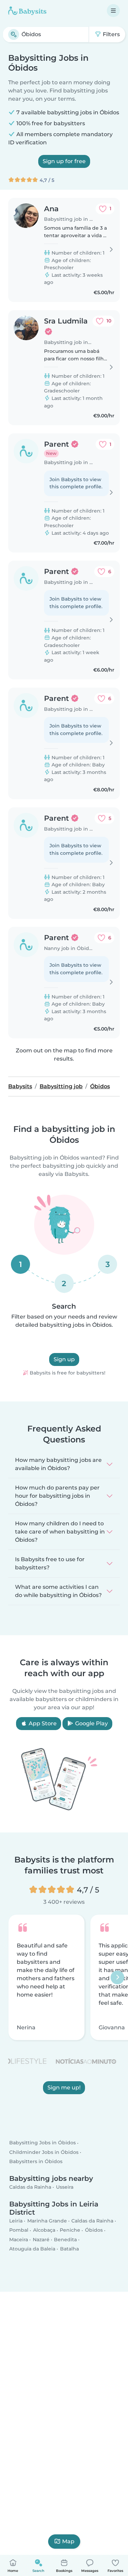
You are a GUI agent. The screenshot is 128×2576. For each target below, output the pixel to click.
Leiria (16, 2221)
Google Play (91, 1723)
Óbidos (94, 2230)
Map (68, 2541)
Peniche (70, 2230)
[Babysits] (27, 11)
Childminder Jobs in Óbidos (44, 2152)
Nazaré (41, 2240)
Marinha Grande (47, 2221)
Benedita (65, 2240)
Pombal (19, 2230)
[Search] (14, 34)
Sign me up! (64, 2088)
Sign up (64, 1359)
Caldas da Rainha (30, 2187)
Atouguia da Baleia (32, 2249)
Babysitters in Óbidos (36, 2161)
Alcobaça (44, 2230)
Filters (111, 34)
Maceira (19, 2240)
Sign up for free (64, 161)
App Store (42, 1723)
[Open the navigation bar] (113, 11)
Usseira (65, 2187)
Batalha (69, 2249)
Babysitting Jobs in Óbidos (42, 2143)
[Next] (117, 1977)
